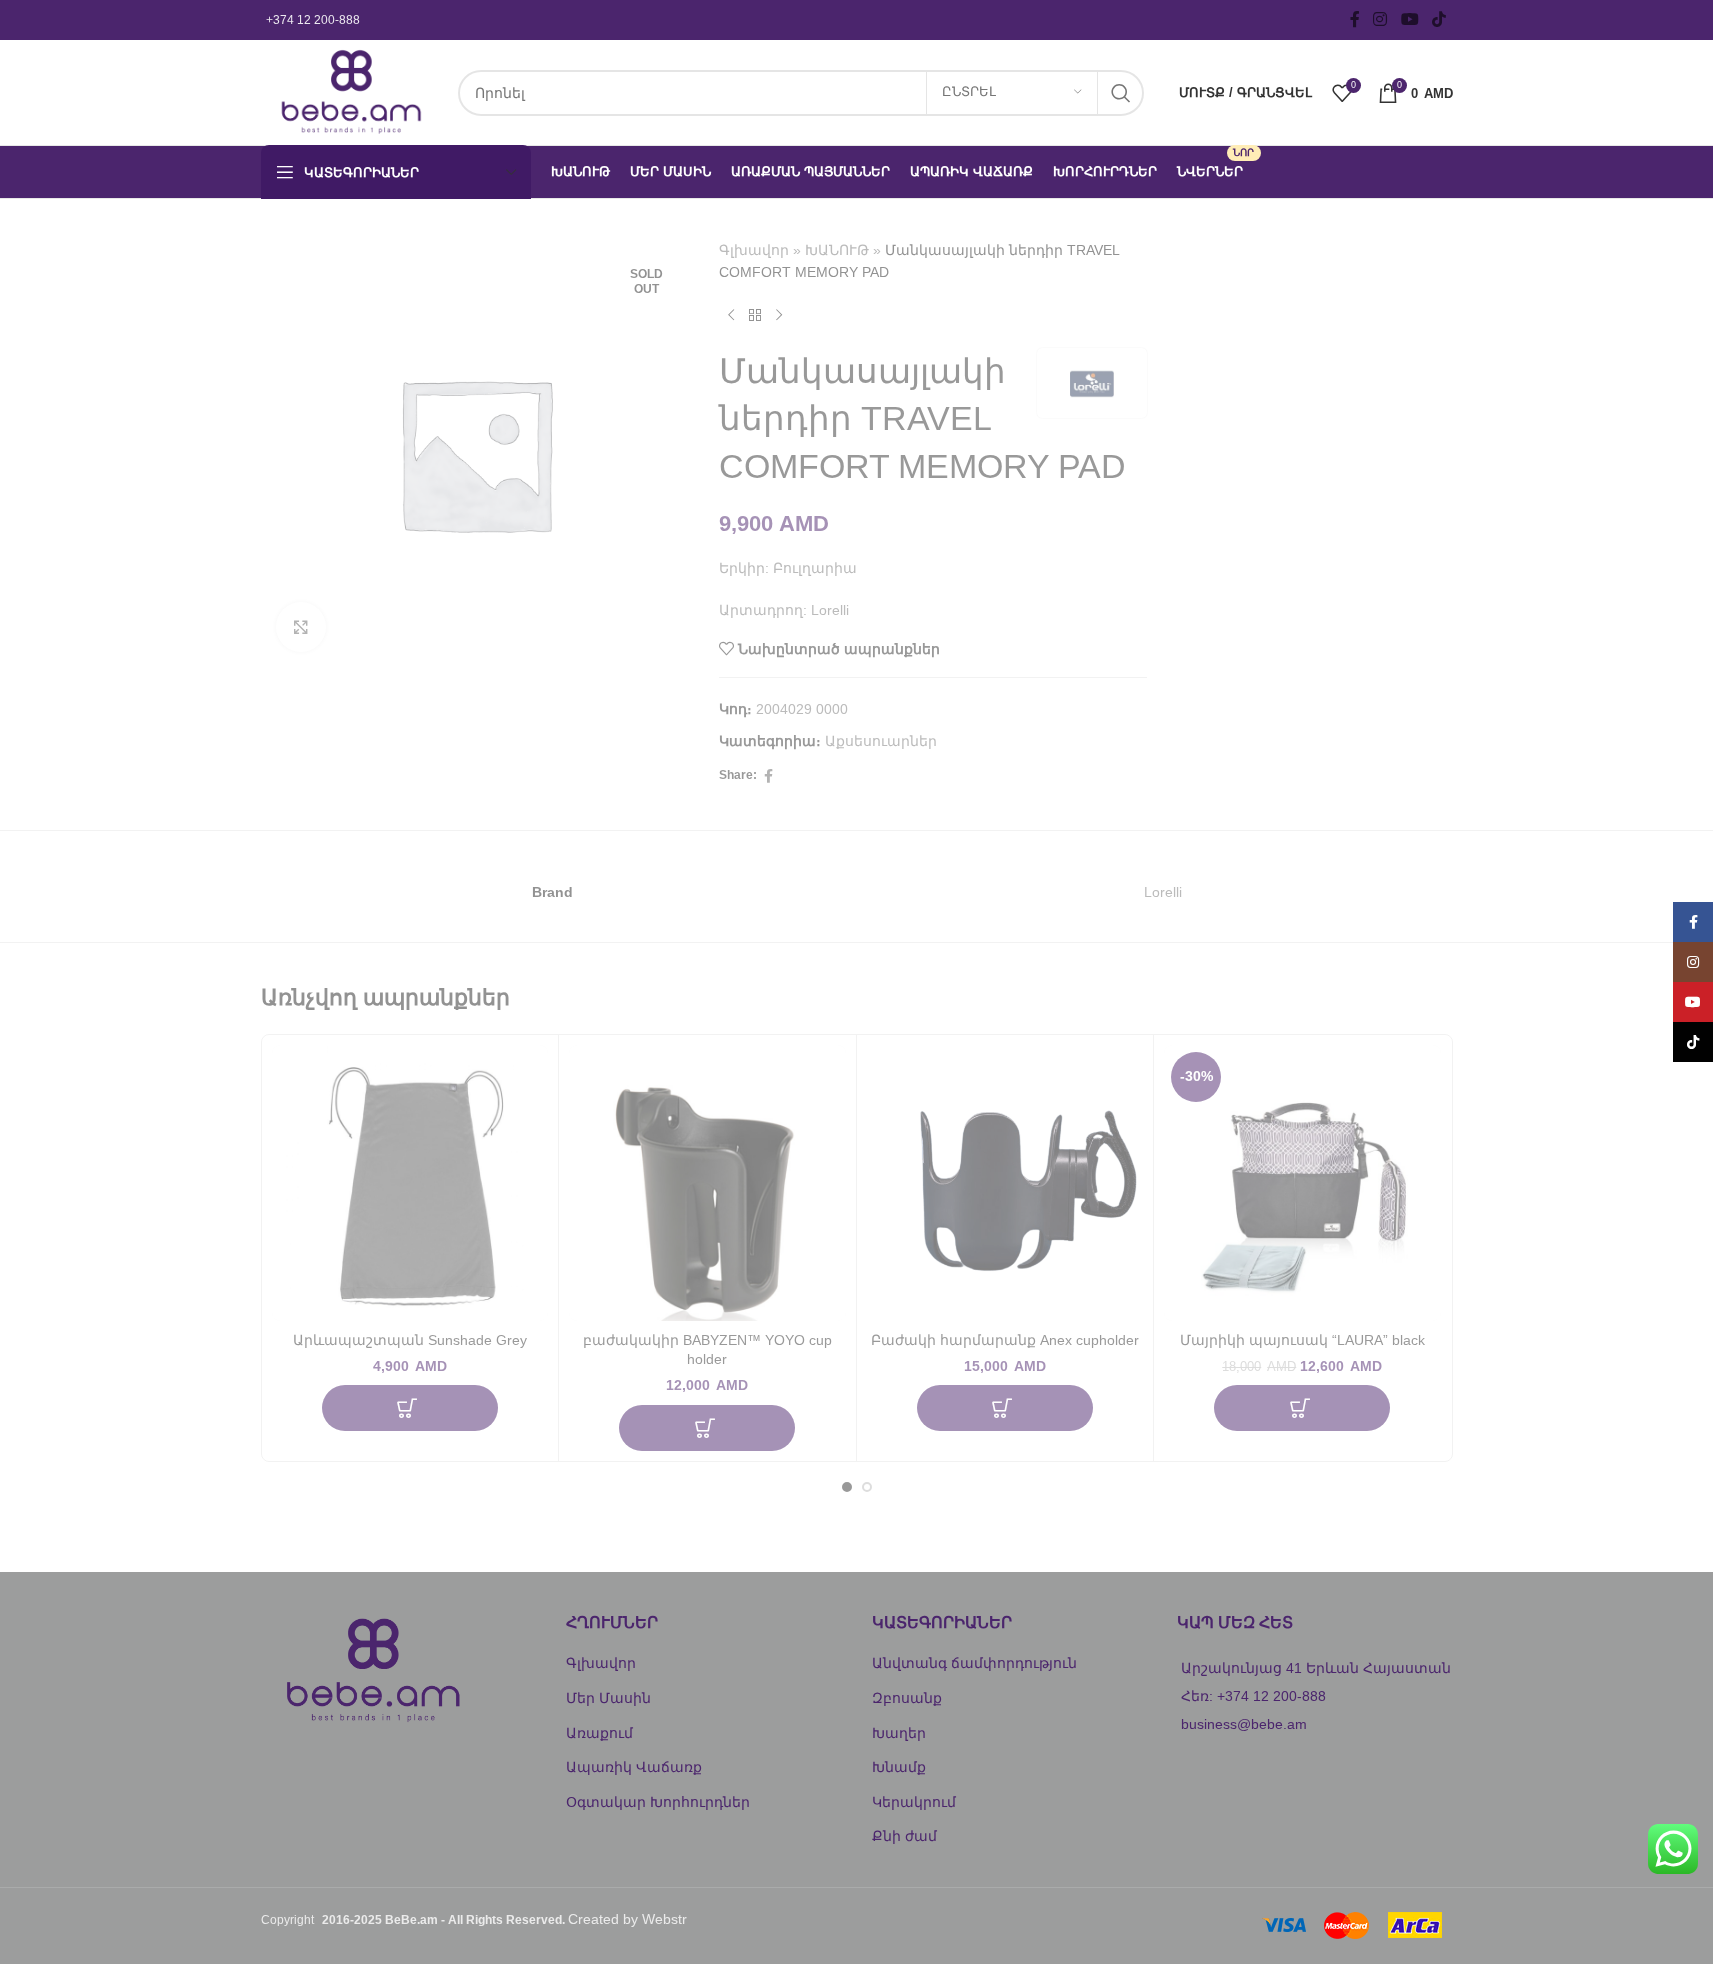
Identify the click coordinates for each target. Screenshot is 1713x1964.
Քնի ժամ (904, 1836)
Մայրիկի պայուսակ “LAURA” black (1302, 1340)
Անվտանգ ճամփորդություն (974, 1663)
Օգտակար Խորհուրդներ (658, 1802)
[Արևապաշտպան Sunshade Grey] (410, 1183)
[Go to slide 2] (867, 1487)
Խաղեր (899, 1733)
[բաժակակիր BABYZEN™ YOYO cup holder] (707, 1183)
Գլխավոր (754, 250)
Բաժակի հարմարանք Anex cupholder (1005, 1340)
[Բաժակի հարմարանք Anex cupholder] (1005, 1183)
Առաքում (599, 1733)
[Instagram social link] (1380, 19)
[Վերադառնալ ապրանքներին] (755, 316)
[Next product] (779, 316)
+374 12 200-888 (313, 20)
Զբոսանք (907, 1698)
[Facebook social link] (1355, 19)
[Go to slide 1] (847, 1487)
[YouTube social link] (1409, 19)
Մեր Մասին (608, 1698)
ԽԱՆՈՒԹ (837, 250)
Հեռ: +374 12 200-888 (1253, 1696)
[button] (410, 1408)
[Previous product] (731, 316)
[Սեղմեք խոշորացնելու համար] (301, 627)
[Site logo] (349, 91)
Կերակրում (914, 1802)
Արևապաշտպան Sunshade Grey (410, 1340)
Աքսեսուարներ (881, 741)
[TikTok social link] (1438, 19)
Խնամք (899, 1767)
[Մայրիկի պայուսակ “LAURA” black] (1302, 1183)
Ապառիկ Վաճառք (634, 1767)
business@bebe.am (1244, 1724)
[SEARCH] (1121, 93)
